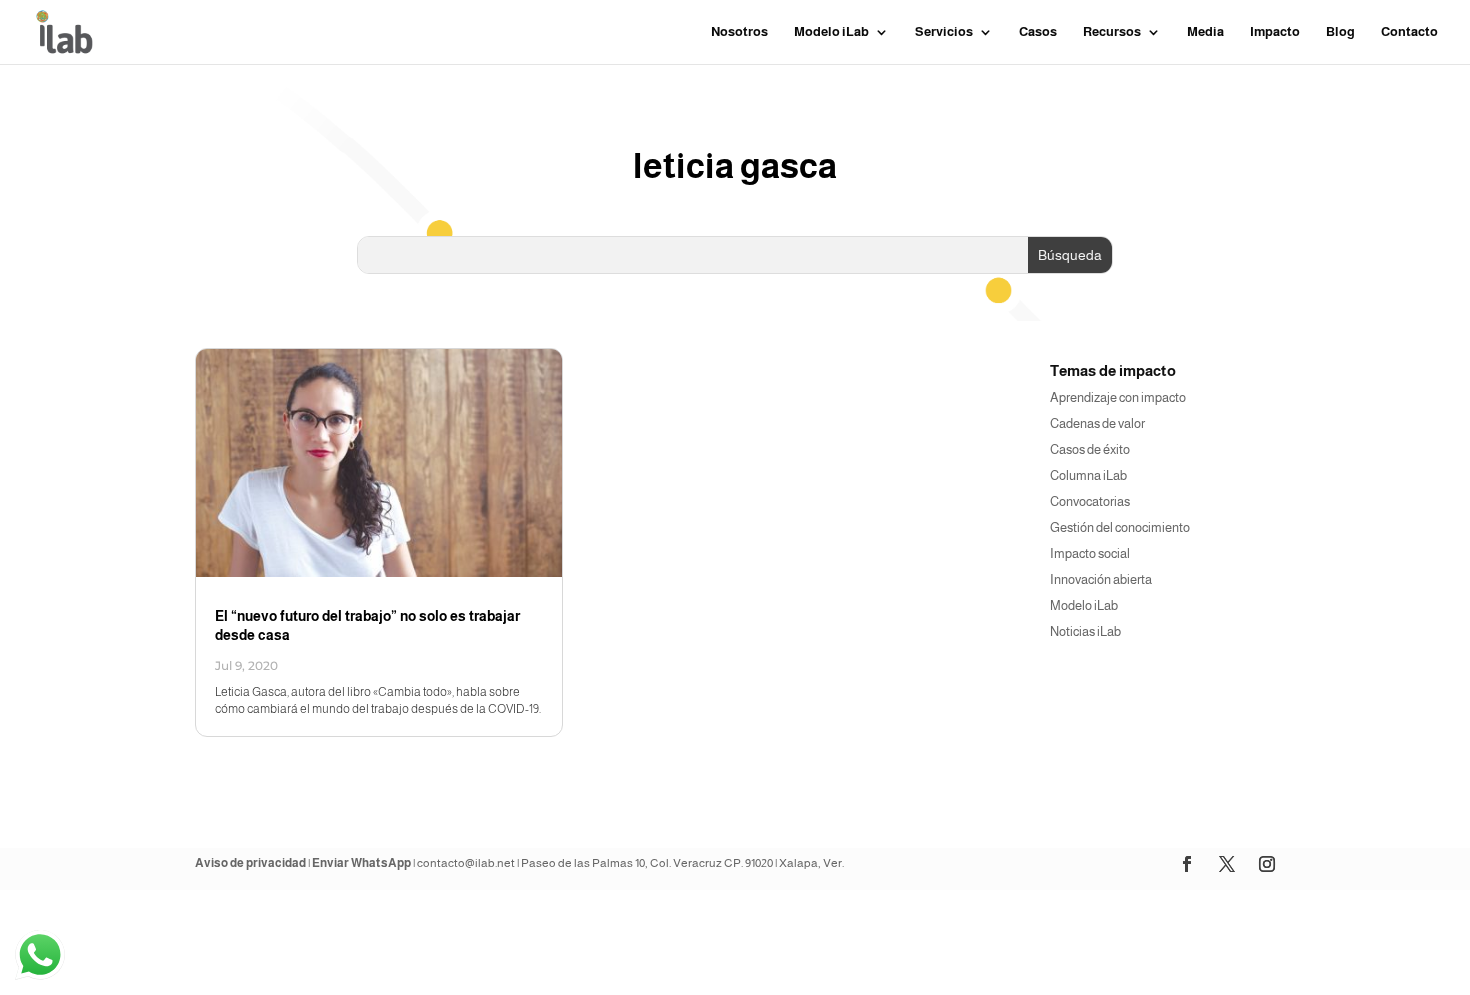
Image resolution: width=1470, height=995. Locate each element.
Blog (1340, 32)
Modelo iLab (1084, 605)
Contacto (1409, 32)
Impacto (1275, 32)
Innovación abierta (1101, 579)
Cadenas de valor (1097, 423)
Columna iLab (1088, 475)
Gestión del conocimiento (1120, 527)
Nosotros (739, 32)
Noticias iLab (1085, 631)
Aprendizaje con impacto (1118, 397)
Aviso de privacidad (250, 863)
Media (1205, 32)
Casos (1038, 32)
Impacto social (1090, 553)
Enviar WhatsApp (361, 863)
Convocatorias (1090, 501)
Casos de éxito (1090, 449)
